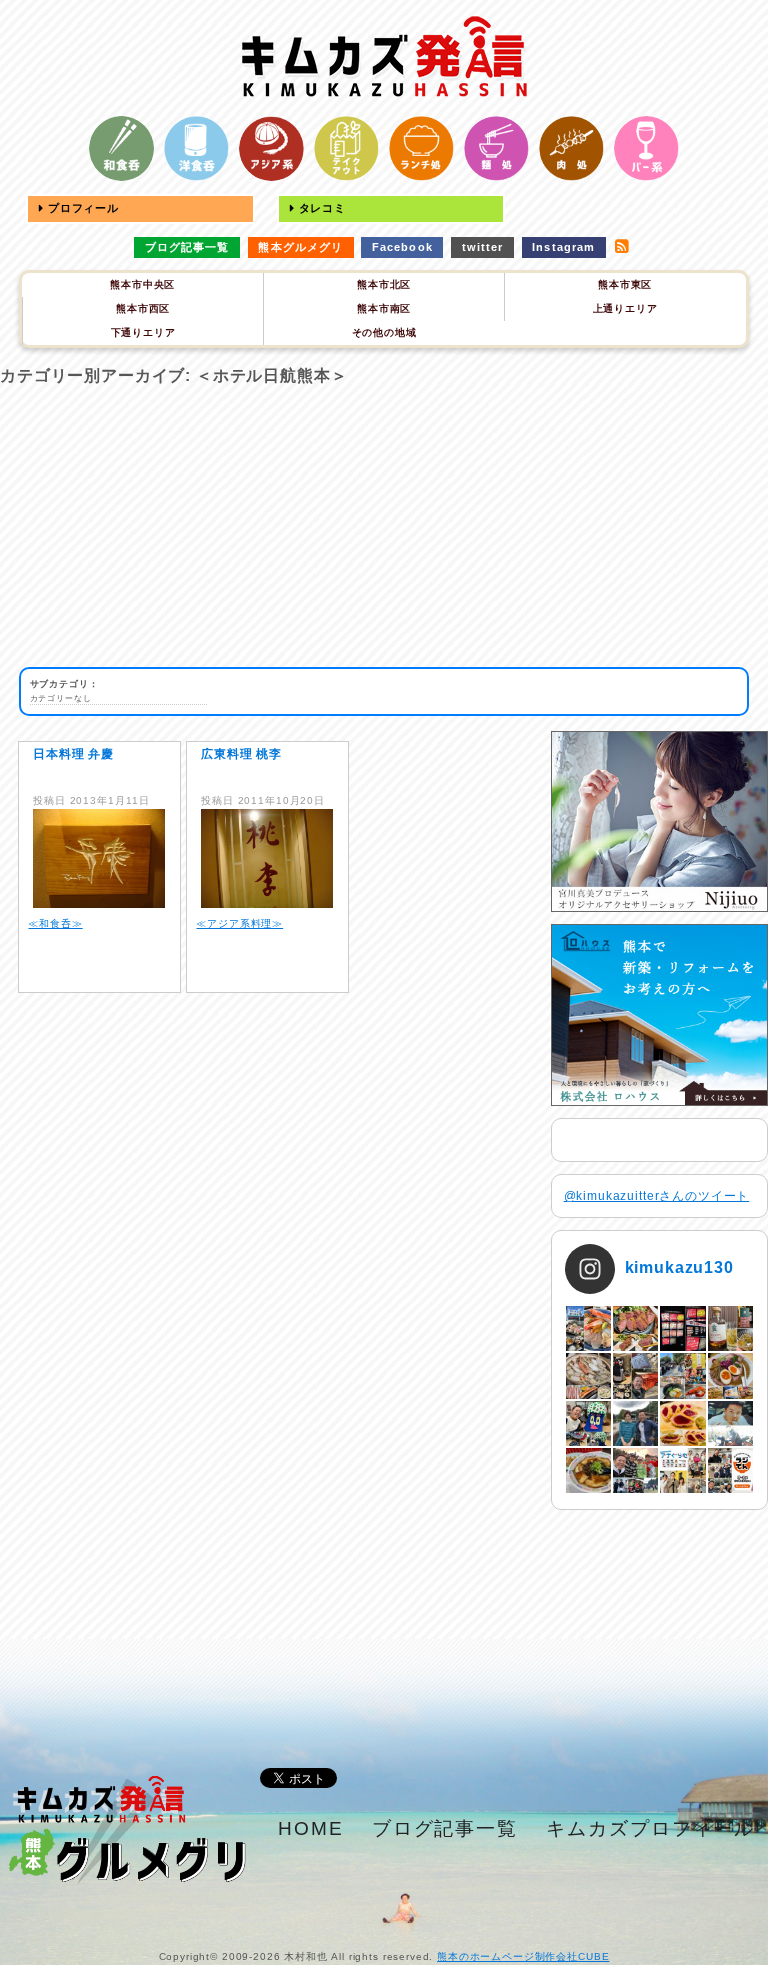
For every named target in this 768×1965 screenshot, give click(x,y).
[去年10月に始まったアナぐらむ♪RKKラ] (682, 1470)
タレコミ (320, 208)
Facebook (402, 247)
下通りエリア (143, 332)
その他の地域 (384, 332)
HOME (311, 1828)
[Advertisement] (384, 527)
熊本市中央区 (142, 284)
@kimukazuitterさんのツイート (657, 1196)
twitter (483, 247)
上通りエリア (625, 308)
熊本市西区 (143, 308)
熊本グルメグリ (300, 247)
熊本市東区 (625, 284)
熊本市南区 (384, 308)
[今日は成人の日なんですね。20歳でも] (730, 1423)
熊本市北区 (384, 284)
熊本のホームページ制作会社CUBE (523, 1956)
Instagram (563, 247)
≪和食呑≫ (55, 923)
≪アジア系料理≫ (239, 923)
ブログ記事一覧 (187, 247)
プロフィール (81, 208)
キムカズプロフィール (650, 1828)
